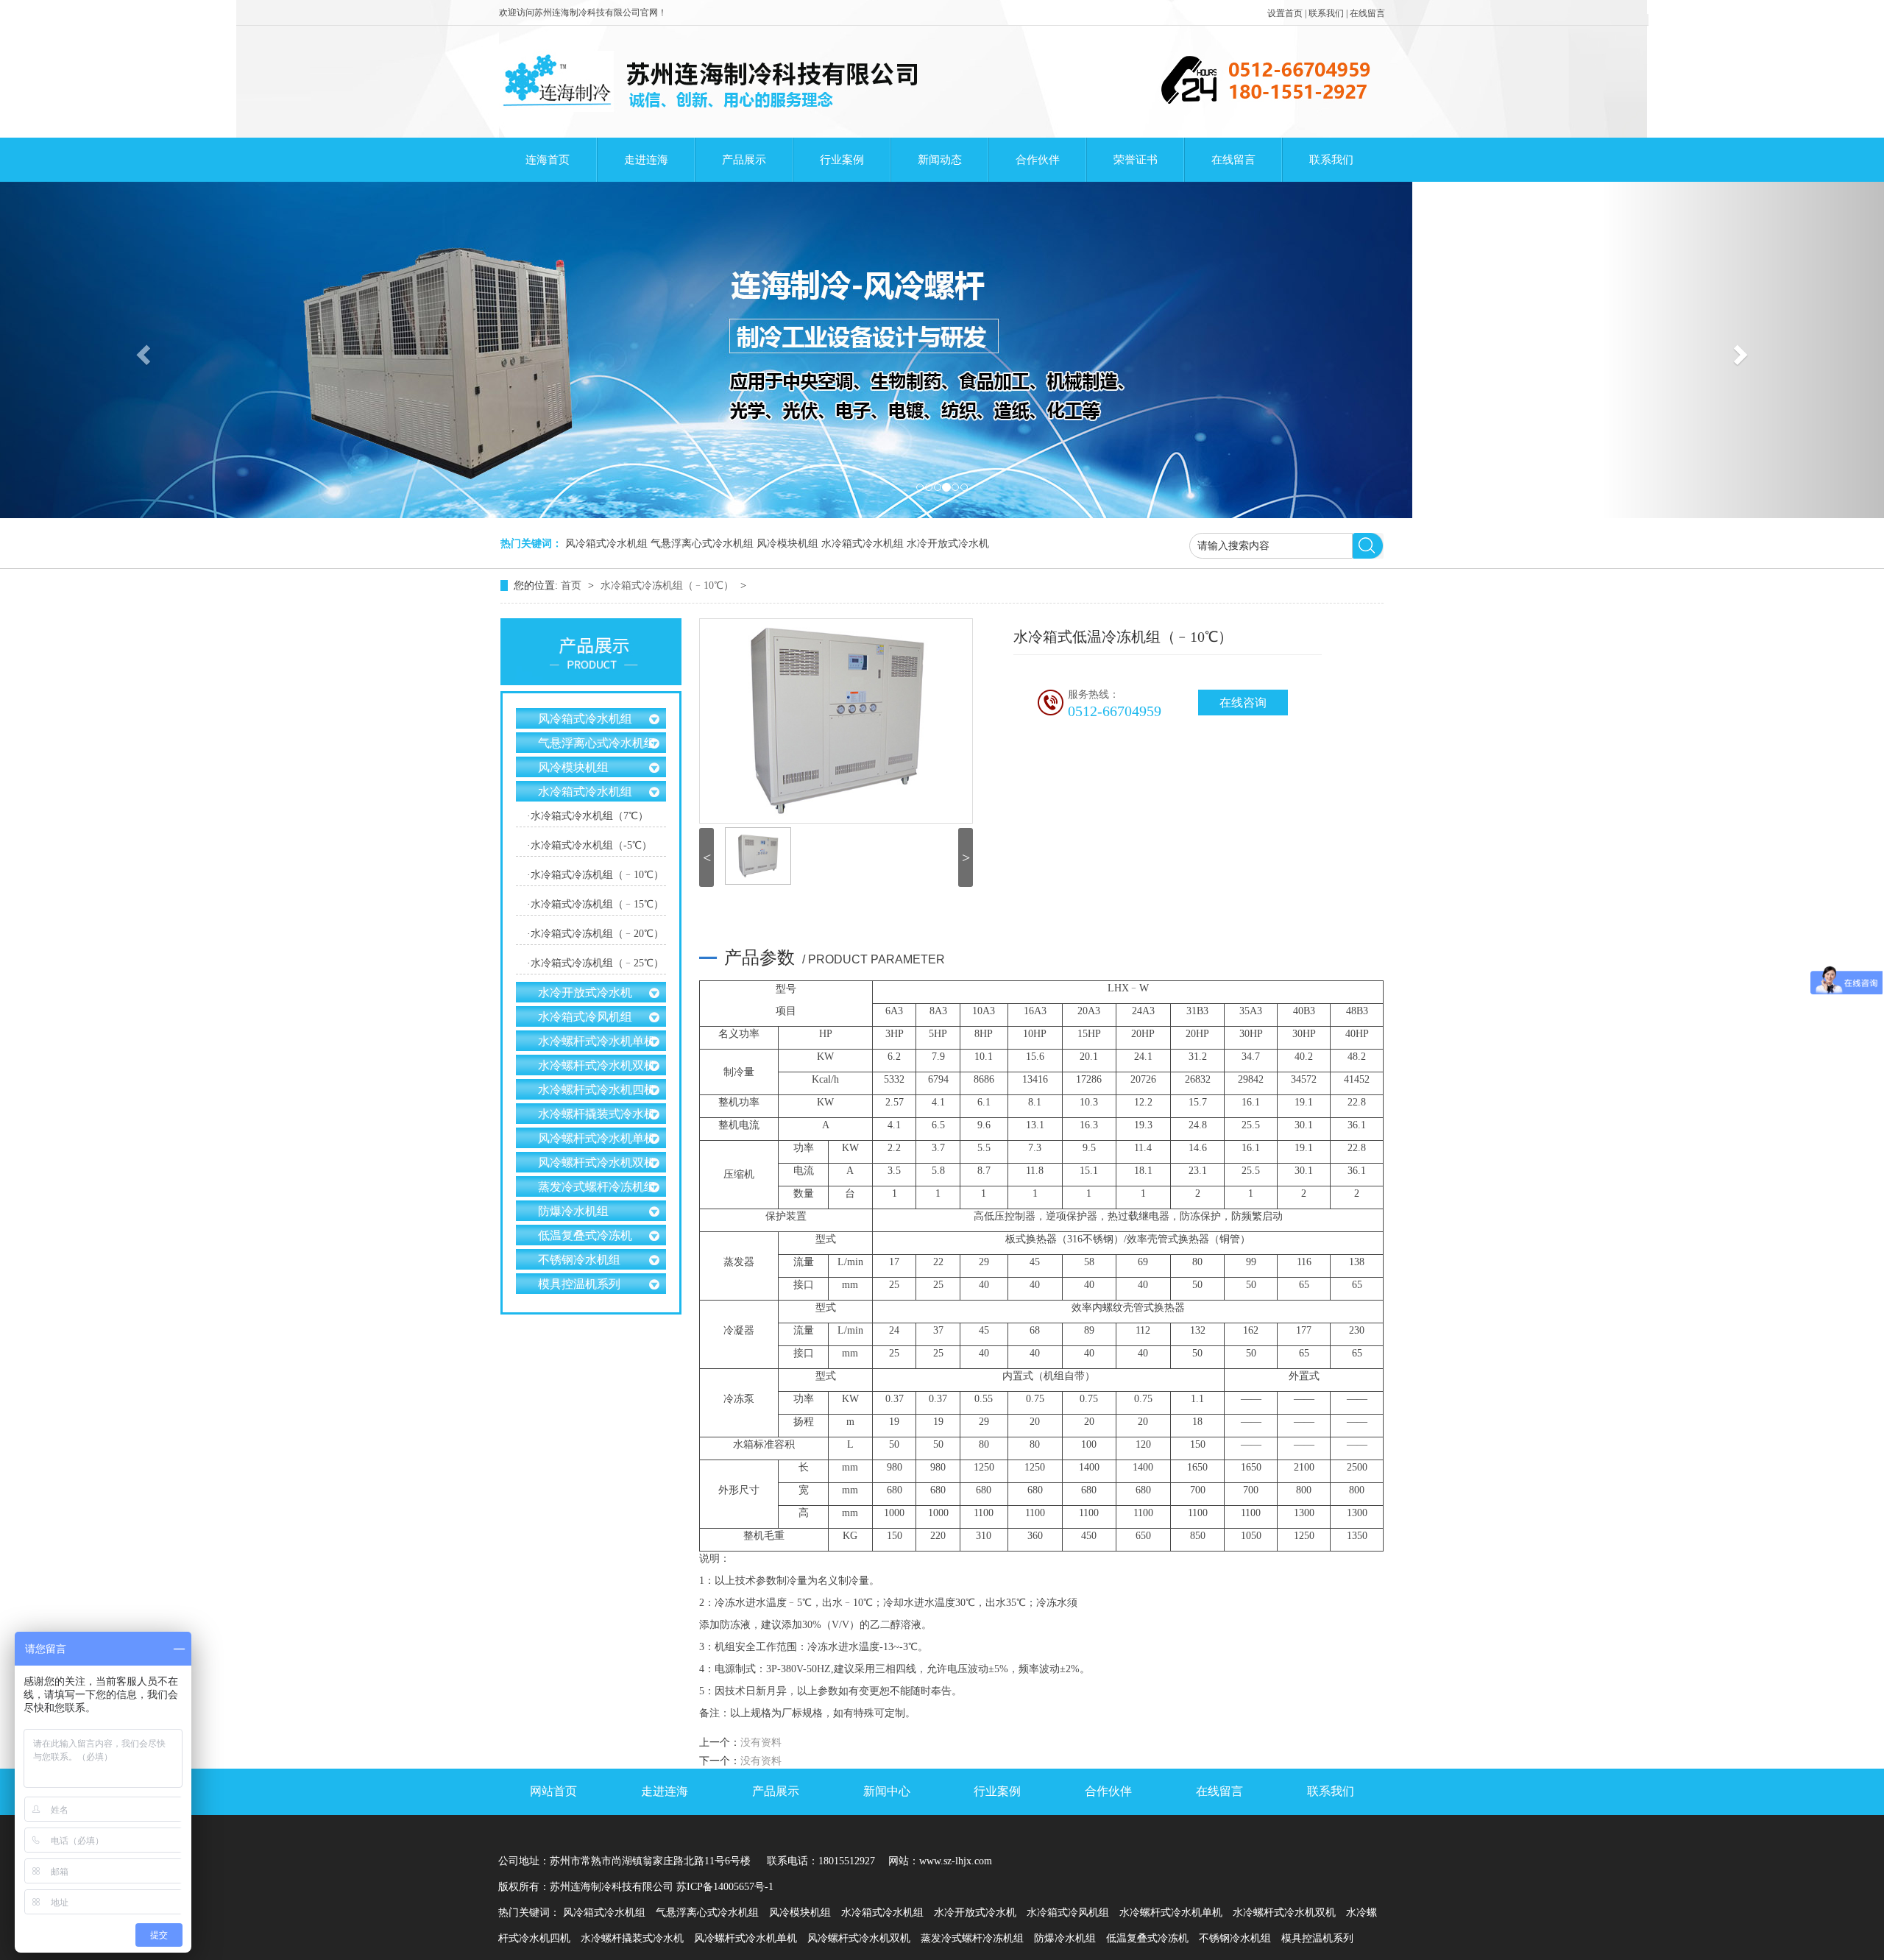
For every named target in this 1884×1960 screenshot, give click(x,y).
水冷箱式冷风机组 (585, 1017)
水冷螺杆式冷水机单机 (597, 1041)
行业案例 (842, 160)
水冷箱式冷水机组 (863, 544)
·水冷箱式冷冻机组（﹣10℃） (595, 875)
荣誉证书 (1136, 160)
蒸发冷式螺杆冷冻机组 (597, 1187)
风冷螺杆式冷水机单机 (597, 1138)
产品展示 (744, 160)
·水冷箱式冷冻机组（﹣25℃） (595, 963)
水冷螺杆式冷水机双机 (597, 1065)
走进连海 (646, 160)
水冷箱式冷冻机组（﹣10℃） (669, 585)
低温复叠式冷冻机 (585, 1235)
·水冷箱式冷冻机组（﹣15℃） (595, 904)
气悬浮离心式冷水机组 (702, 544)
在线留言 (1367, 13)
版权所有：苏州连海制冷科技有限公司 (586, 1887)
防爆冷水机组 (573, 1211)
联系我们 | (1329, 13)
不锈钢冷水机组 (579, 1260)
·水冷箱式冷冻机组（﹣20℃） (595, 934)
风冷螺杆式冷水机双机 (597, 1163)
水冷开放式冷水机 (948, 544)
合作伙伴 (1038, 160)
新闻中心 (887, 1791)
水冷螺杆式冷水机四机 (597, 1090)
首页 (573, 585)
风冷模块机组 (787, 544)
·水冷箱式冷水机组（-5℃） (589, 845)
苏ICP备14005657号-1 (725, 1887)
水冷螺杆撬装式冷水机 (597, 1114)
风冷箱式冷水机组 (606, 544)
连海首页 (548, 160)
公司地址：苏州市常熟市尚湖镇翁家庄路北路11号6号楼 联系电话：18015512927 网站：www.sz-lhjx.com (745, 1861)
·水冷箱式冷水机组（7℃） (588, 816)
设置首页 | (1288, 13)
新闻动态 (940, 160)
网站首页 (553, 1791)
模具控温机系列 (579, 1284)
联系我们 (1331, 160)
